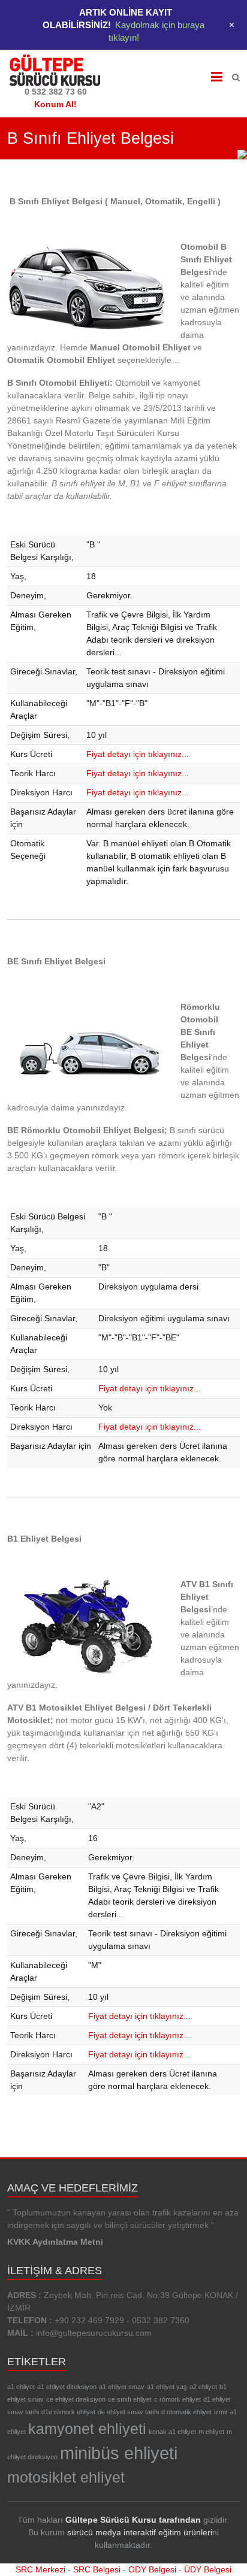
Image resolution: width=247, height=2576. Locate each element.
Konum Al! (55, 104)
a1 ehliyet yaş (167, 2387)
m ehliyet (211, 2432)
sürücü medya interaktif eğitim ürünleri (140, 2532)
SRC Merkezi (40, 2569)
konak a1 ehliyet (172, 2432)
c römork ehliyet (177, 2399)
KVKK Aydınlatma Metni (55, 2242)
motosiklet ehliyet (66, 2477)
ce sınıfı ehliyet (130, 2399)
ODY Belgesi (152, 2569)
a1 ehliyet (21, 2387)
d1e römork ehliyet (68, 2412)
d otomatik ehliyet (186, 2412)
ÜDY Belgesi (208, 2569)
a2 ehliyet (203, 2387)
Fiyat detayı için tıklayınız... (138, 754)
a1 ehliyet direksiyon (67, 2387)
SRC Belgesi (97, 2569)
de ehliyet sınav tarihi (128, 2412)
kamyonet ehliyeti (87, 2429)
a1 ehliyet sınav (122, 2387)
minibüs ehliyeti (119, 2453)
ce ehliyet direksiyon (76, 2399)
